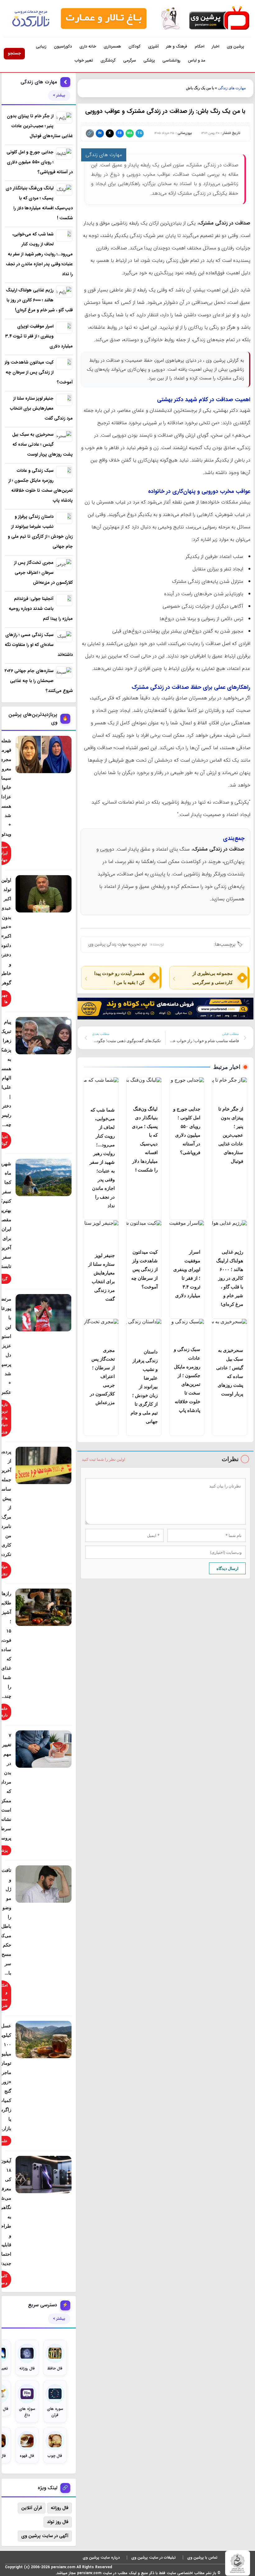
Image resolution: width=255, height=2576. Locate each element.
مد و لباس (197, 60)
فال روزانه (60, 2508)
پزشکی (149, 60)
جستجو (14, 53)
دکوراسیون (63, 46)
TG (140, 133)
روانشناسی (171, 60)
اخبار (216, 46)
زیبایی (41, 46)
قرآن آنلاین (32, 2508)
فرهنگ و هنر (177, 46)
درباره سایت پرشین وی (101, 2557)
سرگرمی (130, 60)
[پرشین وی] (219, 19)
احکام (199, 46)
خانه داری (88, 46)
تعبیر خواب (84, 60)
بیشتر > (59, 95)
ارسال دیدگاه (227, 1568)
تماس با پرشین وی (202, 2557)
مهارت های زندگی (232, 88)
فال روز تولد (58, 2522)
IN (100, 133)
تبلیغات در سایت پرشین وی (153, 2557)
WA (130, 133)
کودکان (134, 46)
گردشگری (108, 60)
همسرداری (112, 46)
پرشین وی (235, 46)
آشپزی (153, 46)
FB (120, 133)
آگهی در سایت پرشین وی (45, 2536)
